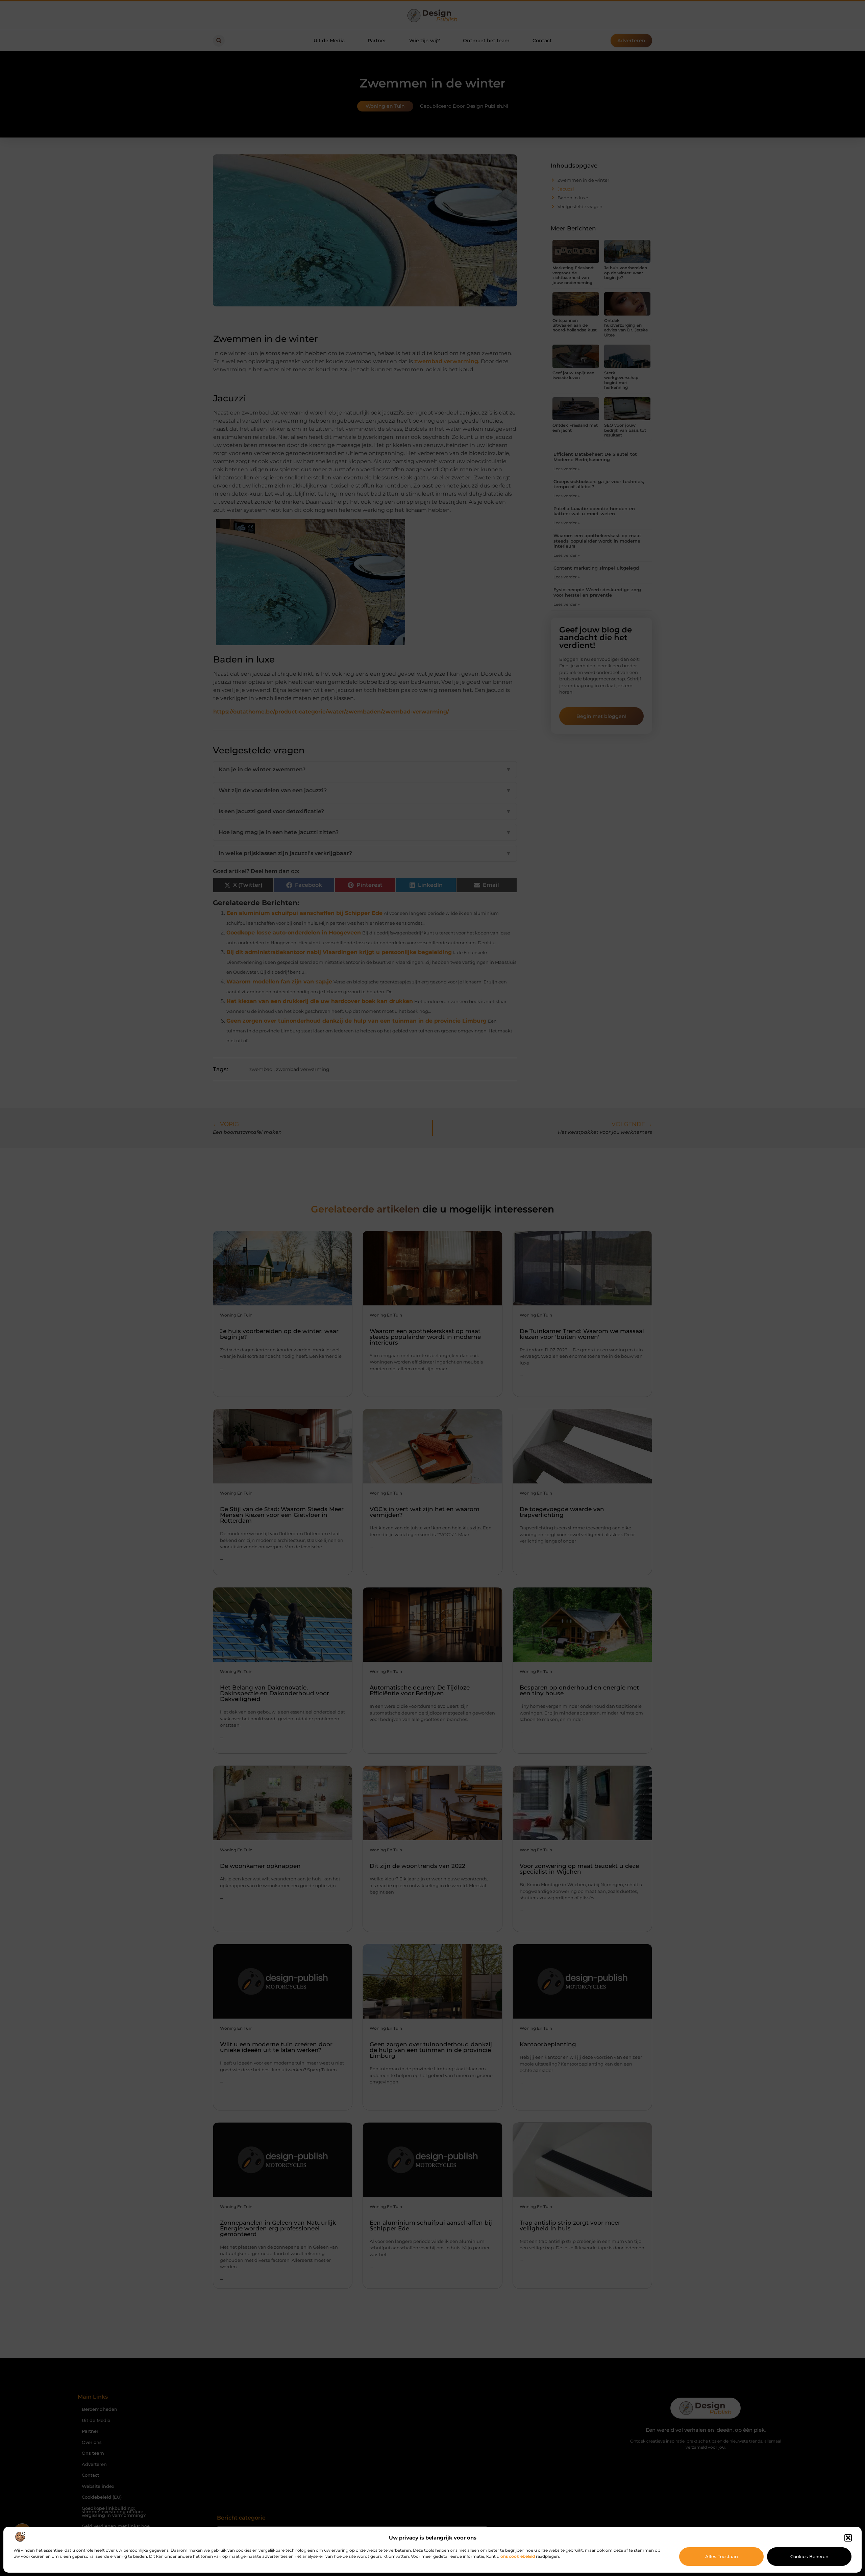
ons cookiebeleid (518, 2556)
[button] (848, 2538)
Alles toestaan (722, 2556)
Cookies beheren (809, 2556)
